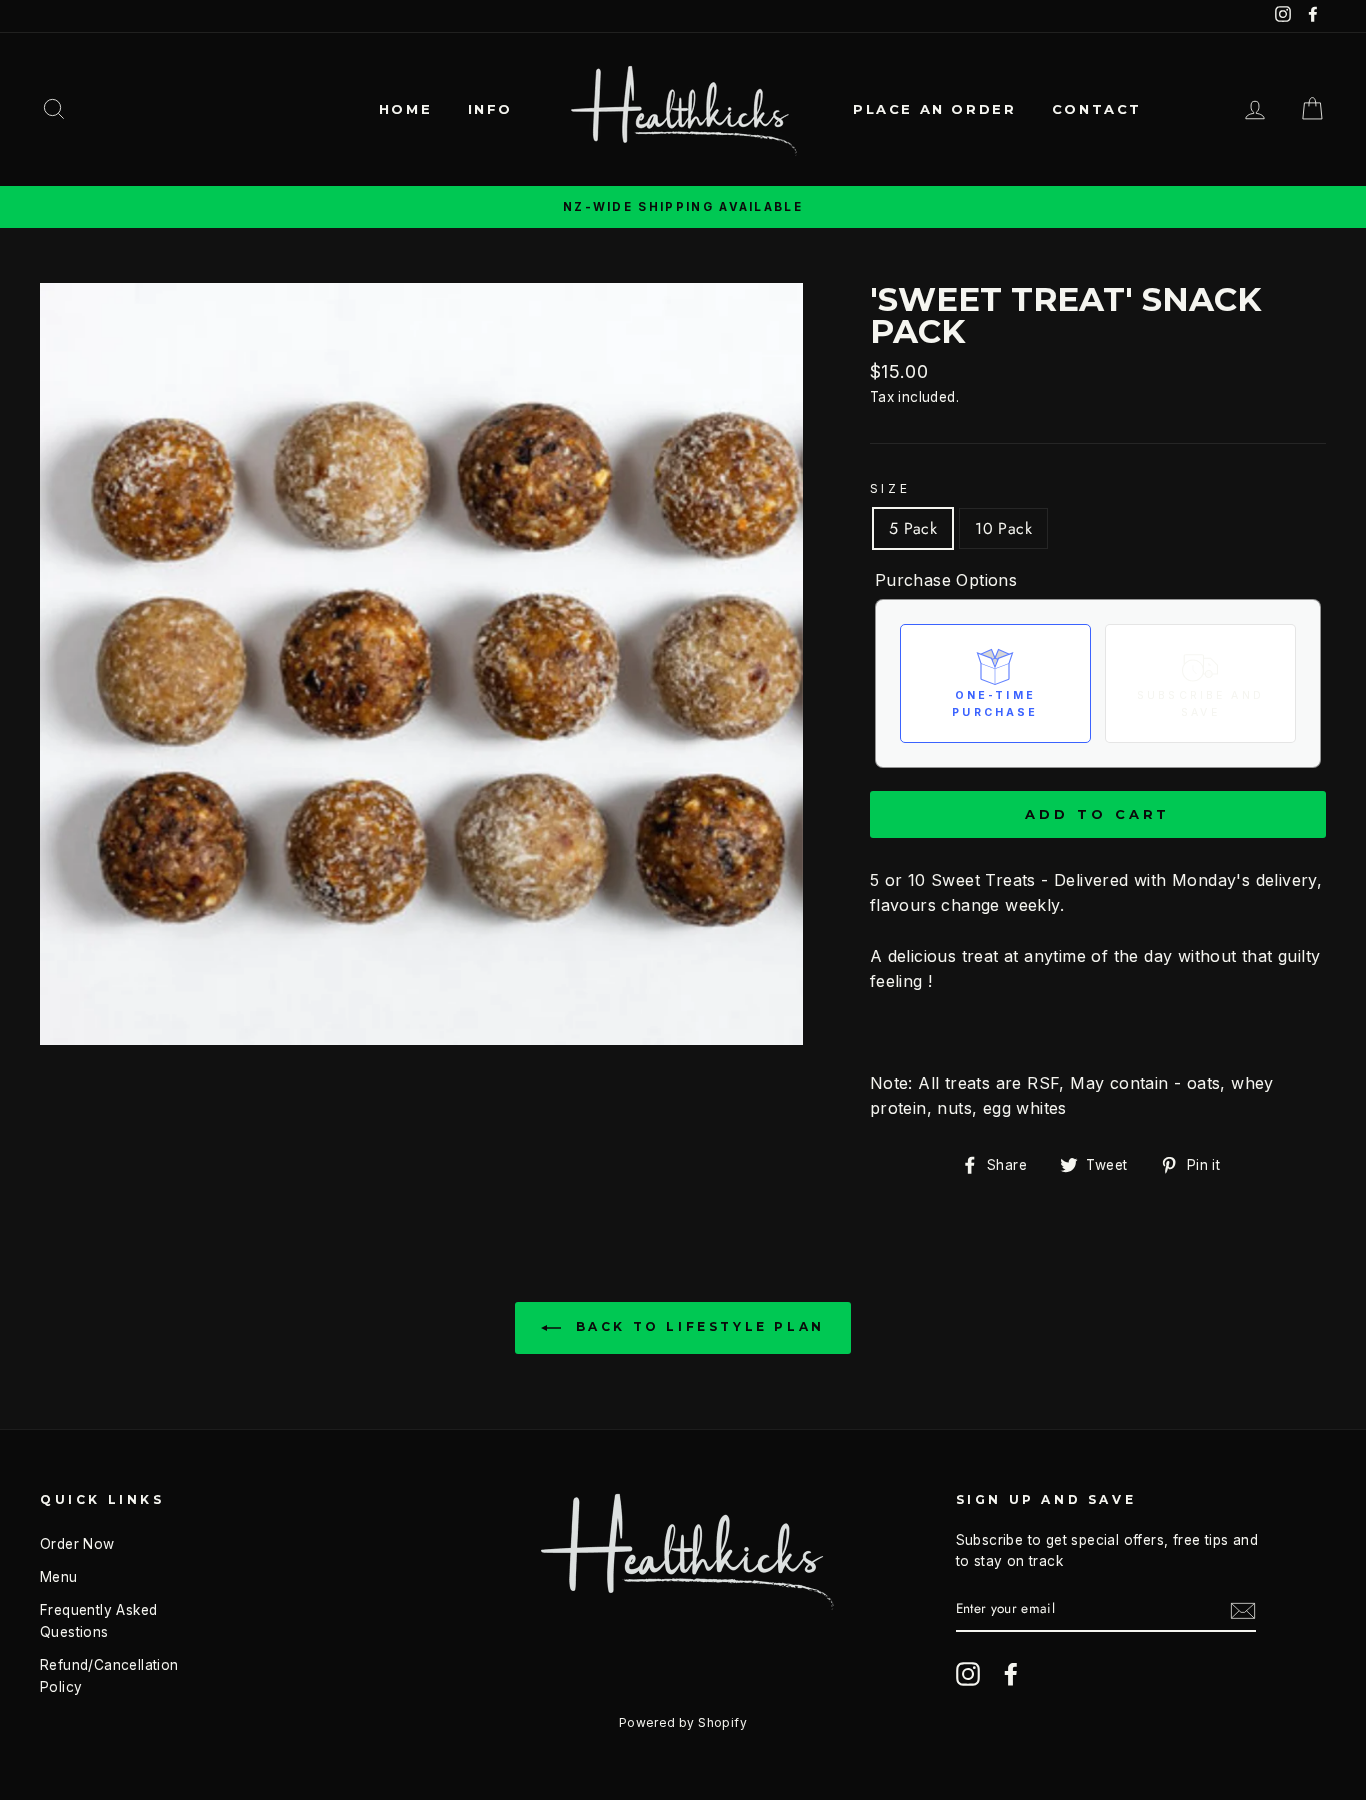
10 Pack (1003, 528)
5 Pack (913, 528)
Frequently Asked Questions (98, 1621)
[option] (683, 207)
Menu (59, 1577)
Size (890, 488)
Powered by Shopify (683, 1722)
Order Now (77, 1544)
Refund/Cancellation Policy (109, 1676)
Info (490, 109)
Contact (1097, 109)
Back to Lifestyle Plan (697, 1327)
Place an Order (934, 109)
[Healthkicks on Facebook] (1011, 1674)
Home (405, 109)
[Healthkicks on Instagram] (968, 1674)
